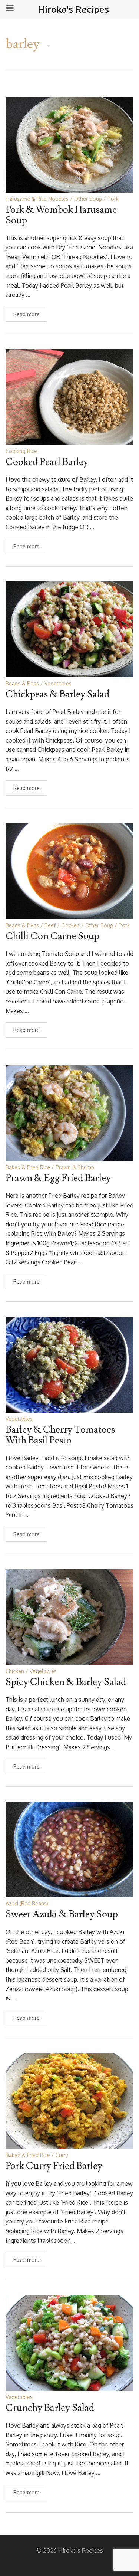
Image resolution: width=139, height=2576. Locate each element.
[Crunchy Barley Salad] (69, 2342)
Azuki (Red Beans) (27, 1903)
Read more (27, 314)
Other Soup (88, 199)
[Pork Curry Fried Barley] (69, 2100)
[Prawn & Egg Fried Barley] (69, 1113)
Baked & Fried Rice (28, 1167)
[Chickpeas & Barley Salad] (69, 629)
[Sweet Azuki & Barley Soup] (69, 1849)
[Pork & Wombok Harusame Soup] (69, 144)
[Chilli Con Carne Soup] (69, 871)
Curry (62, 2155)
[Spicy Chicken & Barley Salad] (69, 1617)
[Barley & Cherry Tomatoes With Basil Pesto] (69, 1364)
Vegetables (58, 683)
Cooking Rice (21, 451)
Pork (113, 199)
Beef (50, 925)
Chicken (70, 925)
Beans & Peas (22, 683)
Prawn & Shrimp (75, 1167)
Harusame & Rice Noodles (37, 199)
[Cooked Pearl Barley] (69, 396)
